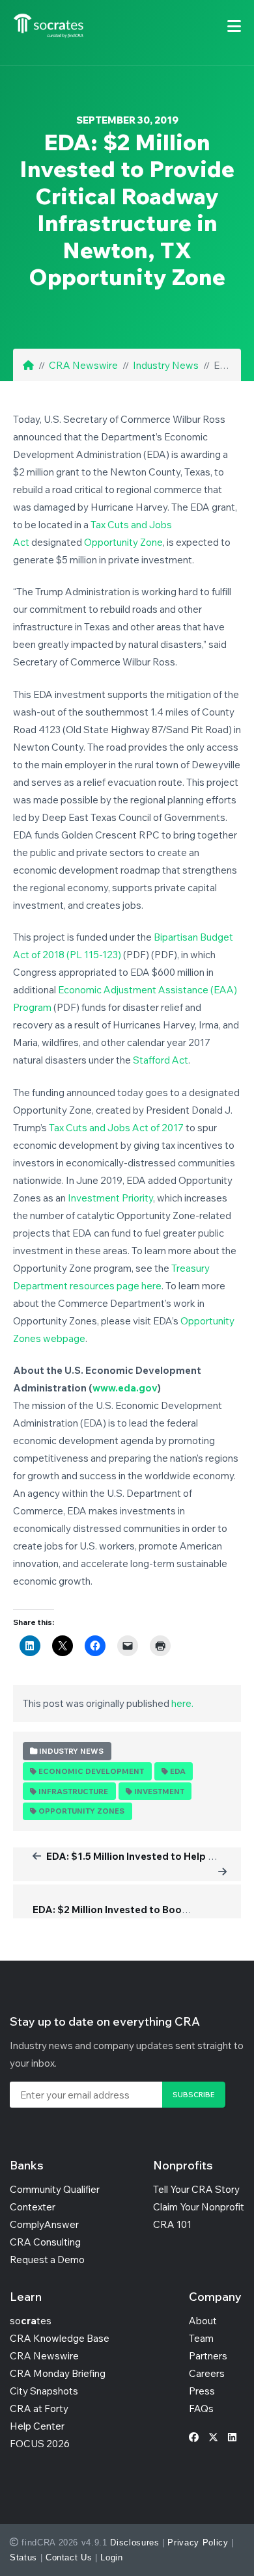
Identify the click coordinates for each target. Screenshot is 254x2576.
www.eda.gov (125, 1388)
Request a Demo (47, 2260)
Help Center (37, 2426)
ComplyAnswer (44, 2224)
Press (202, 2391)
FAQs (201, 2408)
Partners (208, 2356)
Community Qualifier (55, 2189)
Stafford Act (161, 1060)
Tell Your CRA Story (196, 2189)
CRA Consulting (45, 2242)
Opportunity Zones (81, 1811)
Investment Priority (110, 1198)
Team (201, 2338)
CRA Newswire (83, 365)
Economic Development (91, 1771)
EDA (178, 1771)
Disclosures (134, 2542)
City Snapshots (44, 2391)
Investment (159, 1791)
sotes (31, 2321)
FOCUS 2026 (40, 2444)
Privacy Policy (198, 2542)
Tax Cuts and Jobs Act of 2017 (116, 1128)
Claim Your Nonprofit (199, 2207)
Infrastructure (73, 1791)
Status (23, 2557)
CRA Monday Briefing (58, 2373)
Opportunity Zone (123, 542)
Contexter (33, 2207)
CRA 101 (172, 2224)
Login (111, 2557)
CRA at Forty (39, 2408)
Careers (207, 2373)
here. (182, 1703)
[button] (234, 26)
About (203, 2321)
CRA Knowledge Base (60, 2338)
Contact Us (69, 2557)
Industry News (166, 365)
